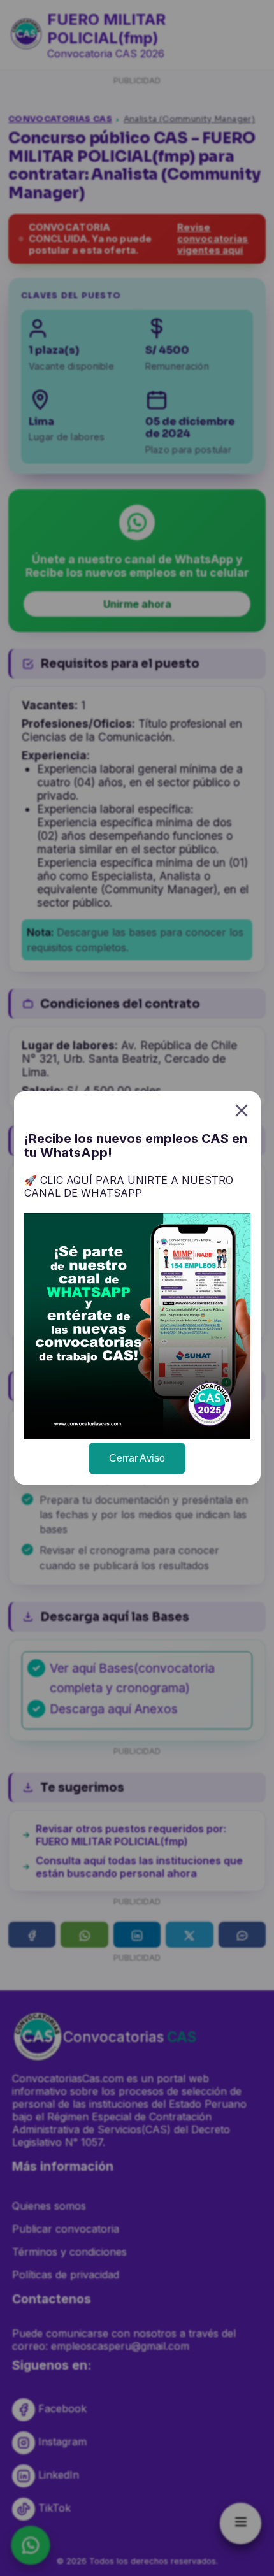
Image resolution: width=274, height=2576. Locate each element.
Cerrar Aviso (137, 1458)
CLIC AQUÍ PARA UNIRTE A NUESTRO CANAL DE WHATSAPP (129, 1187)
